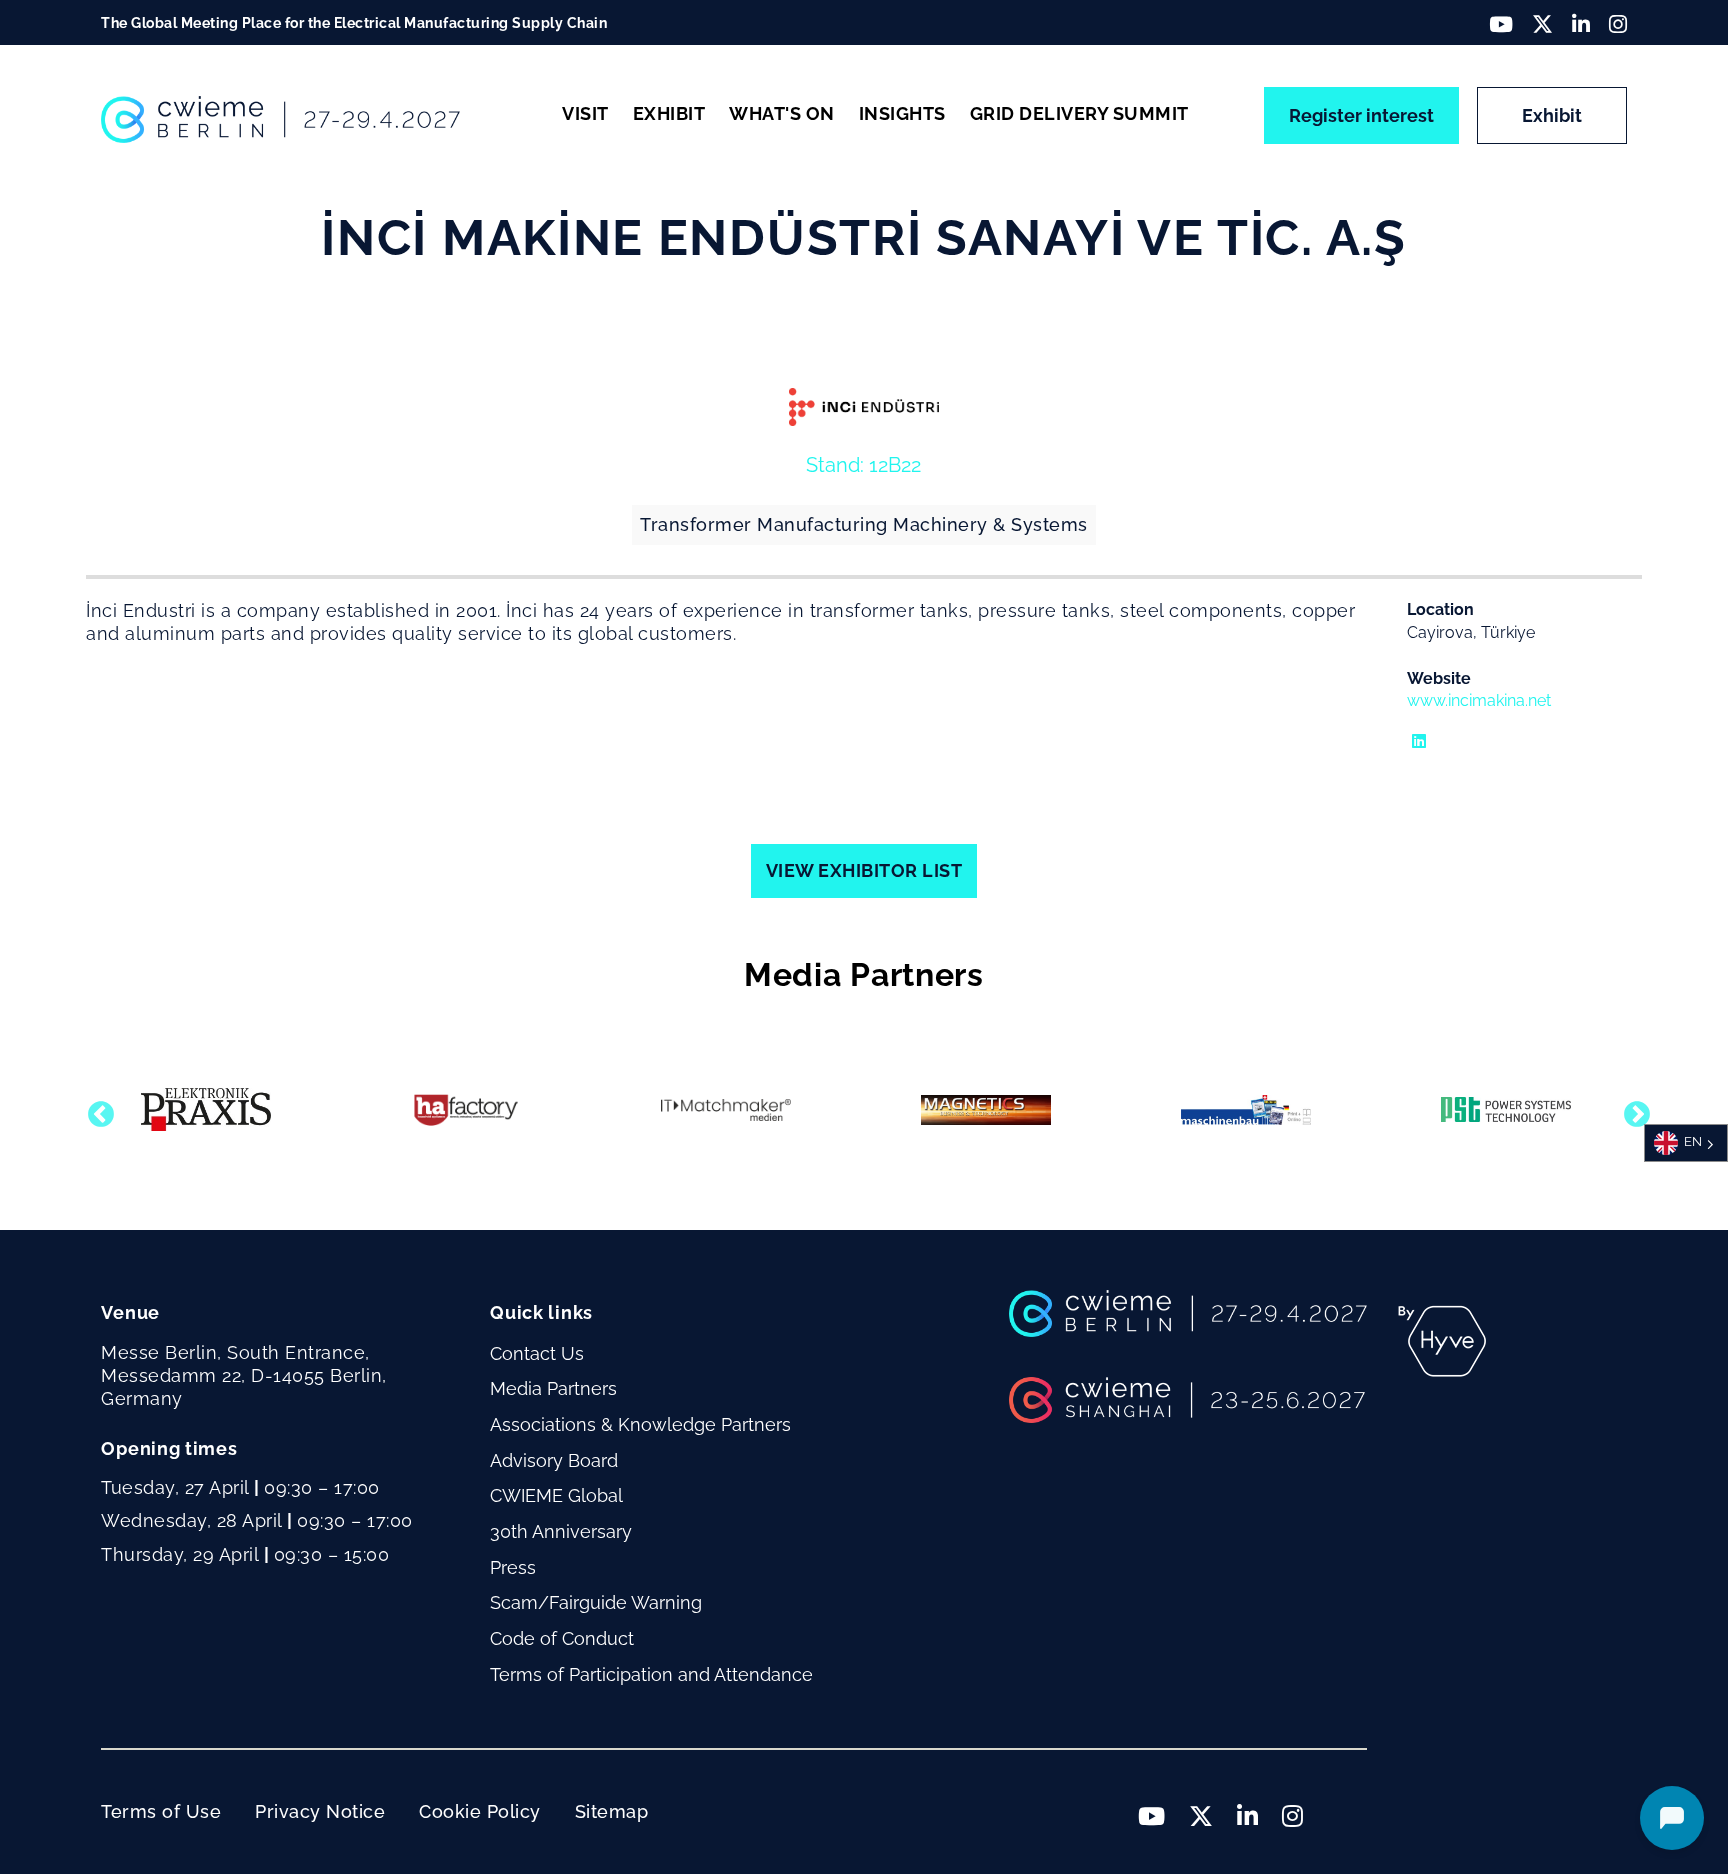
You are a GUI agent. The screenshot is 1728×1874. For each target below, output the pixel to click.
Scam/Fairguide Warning (596, 1602)
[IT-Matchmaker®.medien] (726, 1110)
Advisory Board (554, 1460)
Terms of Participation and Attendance (651, 1674)
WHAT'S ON (782, 113)
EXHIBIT (669, 113)
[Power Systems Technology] (1506, 1109)
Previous (96, 1110)
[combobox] (1686, 1143)
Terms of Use (161, 1811)
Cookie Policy (480, 1811)
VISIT (585, 113)
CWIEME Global (556, 1495)
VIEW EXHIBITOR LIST (864, 870)
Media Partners (553, 1388)
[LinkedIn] (1407, 728)
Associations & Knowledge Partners (640, 1424)
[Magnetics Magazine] (986, 1110)
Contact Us (537, 1353)
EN (1693, 1142)
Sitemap (612, 1811)
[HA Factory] (466, 1110)
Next (1632, 1110)
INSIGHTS (902, 113)
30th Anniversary (561, 1531)
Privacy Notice (320, 1811)
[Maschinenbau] (1246, 1110)
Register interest (1361, 115)
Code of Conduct (562, 1638)
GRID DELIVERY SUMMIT (1079, 113)
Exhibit (1552, 115)
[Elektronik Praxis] (206, 1109)
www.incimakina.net (1479, 700)
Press (513, 1567)
